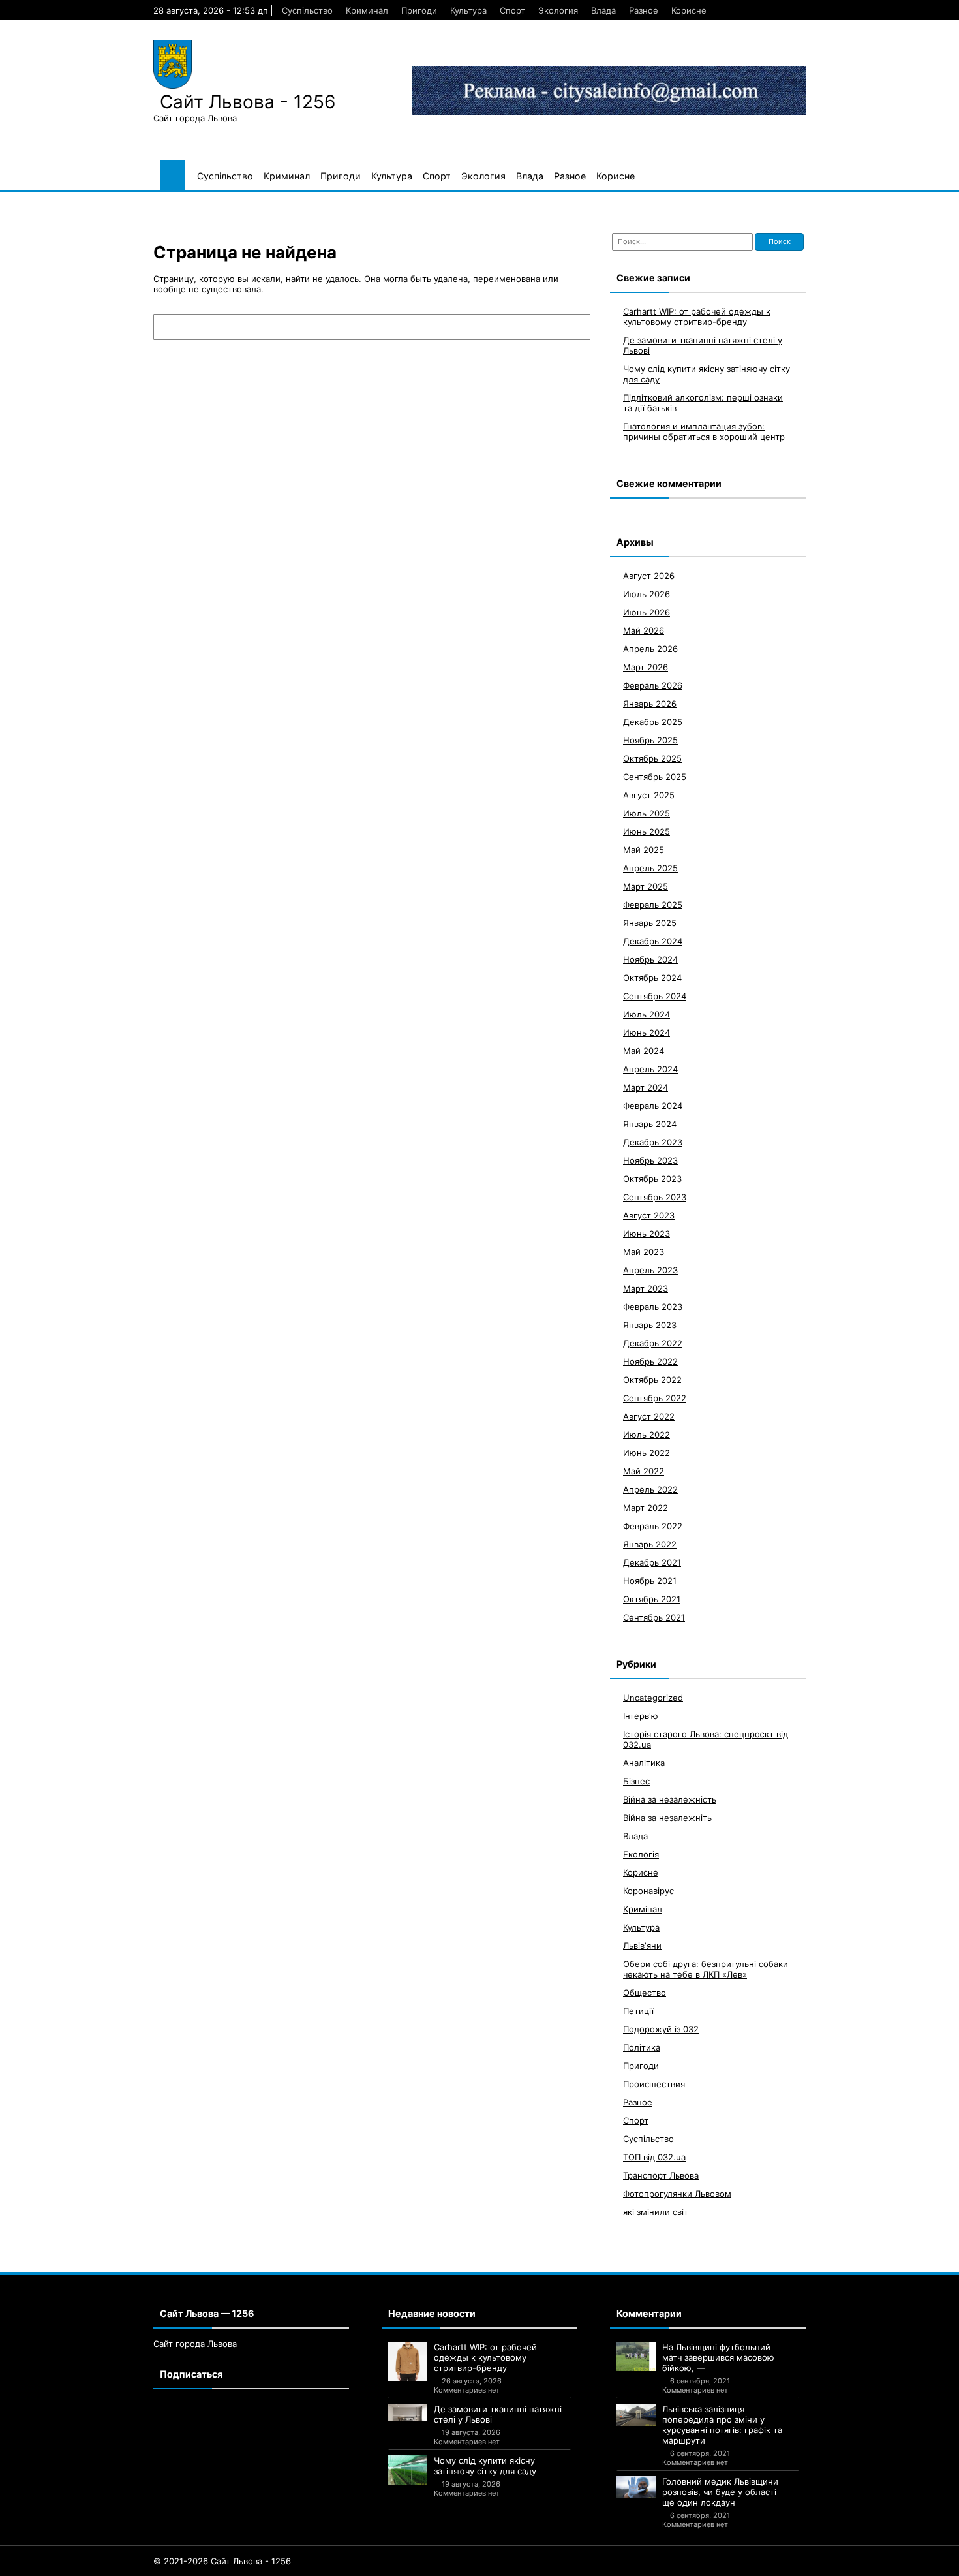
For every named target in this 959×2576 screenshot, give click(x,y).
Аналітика (644, 1762)
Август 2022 (649, 1416)
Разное (644, 10)
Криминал (367, 10)
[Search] (574, 327)
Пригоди (419, 10)
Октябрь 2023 (652, 1178)
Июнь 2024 (647, 1032)
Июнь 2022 (647, 1452)
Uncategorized (653, 1697)
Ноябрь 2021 (650, 1580)
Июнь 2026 (647, 612)
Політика (642, 2047)
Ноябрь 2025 (650, 739)
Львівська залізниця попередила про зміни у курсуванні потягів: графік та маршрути (722, 2425)
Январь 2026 (650, 703)
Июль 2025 (647, 813)
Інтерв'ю (641, 1715)
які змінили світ (656, 2211)
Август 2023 (649, 1215)
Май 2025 (644, 849)
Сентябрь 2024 (655, 995)
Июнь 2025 (647, 831)
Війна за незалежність (670, 1799)
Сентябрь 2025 (655, 776)
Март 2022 (646, 1507)
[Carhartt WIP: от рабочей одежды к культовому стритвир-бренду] (408, 2361)
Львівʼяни (642, 1945)
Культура (468, 10)
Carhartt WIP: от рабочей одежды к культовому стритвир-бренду (697, 316)
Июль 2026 (647, 593)
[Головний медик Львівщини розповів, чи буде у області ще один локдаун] (636, 2487)
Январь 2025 (650, 922)
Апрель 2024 (650, 1068)
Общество (645, 1992)
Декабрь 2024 (653, 940)
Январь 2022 (650, 1544)
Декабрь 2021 (652, 1562)
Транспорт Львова (661, 2175)
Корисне (689, 10)
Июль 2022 (647, 1434)
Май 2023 (644, 1251)
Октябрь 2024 (652, 977)
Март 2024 (646, 1087)
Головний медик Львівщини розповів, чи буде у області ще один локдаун (720, 2492)
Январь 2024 (650, 1123)
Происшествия (654, 2083)
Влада (603, 10)
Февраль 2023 (653, 1306)
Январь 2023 (650, 1324)
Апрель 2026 (650, 648)
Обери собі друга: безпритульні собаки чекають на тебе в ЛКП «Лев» (706, 1968)
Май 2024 (644, 1050)
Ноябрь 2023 (650, 1160)
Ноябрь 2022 (650, 1361)
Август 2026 (649, 575)
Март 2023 (646, 1288)
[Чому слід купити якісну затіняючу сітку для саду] (408, 2470)
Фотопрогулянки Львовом (677, 2193)
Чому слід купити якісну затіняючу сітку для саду (485, 2466)
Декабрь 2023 (653, 1141)
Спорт (512, 10)
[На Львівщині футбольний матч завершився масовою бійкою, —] (636, 2356)
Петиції (638, 2010)
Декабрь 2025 (653, 721)
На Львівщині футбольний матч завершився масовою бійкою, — (718, 2357)
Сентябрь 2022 (655, 1397)
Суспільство (307, 10)
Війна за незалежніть (667, 1817)
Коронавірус (648, 1890)
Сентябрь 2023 (655, 1196)
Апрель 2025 (650, 867)
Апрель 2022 (650, 1489)
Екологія (641, 1854)
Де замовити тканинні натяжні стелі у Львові (498, 2414)
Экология (558, 10)
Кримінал (643, 1908)
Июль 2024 (647, 1014)
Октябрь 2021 (652, 1598)
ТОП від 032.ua (654, 2156)
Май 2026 (644, 630)
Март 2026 (646, 666)
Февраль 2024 (653, 1105)
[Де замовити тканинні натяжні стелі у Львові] (408, 2412)
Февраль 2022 (653, 1525)
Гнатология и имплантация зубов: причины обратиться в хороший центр (704, 431)
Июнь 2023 (647, 1233)
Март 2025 (646, 886)
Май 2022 (644, 1470)
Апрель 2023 (650, 1269)
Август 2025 (649, 794)
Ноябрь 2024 (650, 959)
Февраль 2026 (653, 685)
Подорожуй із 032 (661, 2028)
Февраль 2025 (653, 904)
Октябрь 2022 (652, 1379)
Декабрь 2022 (653, 1342)
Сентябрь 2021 (654, 1617)
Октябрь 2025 (652, 758)
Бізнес (636, 1780)
